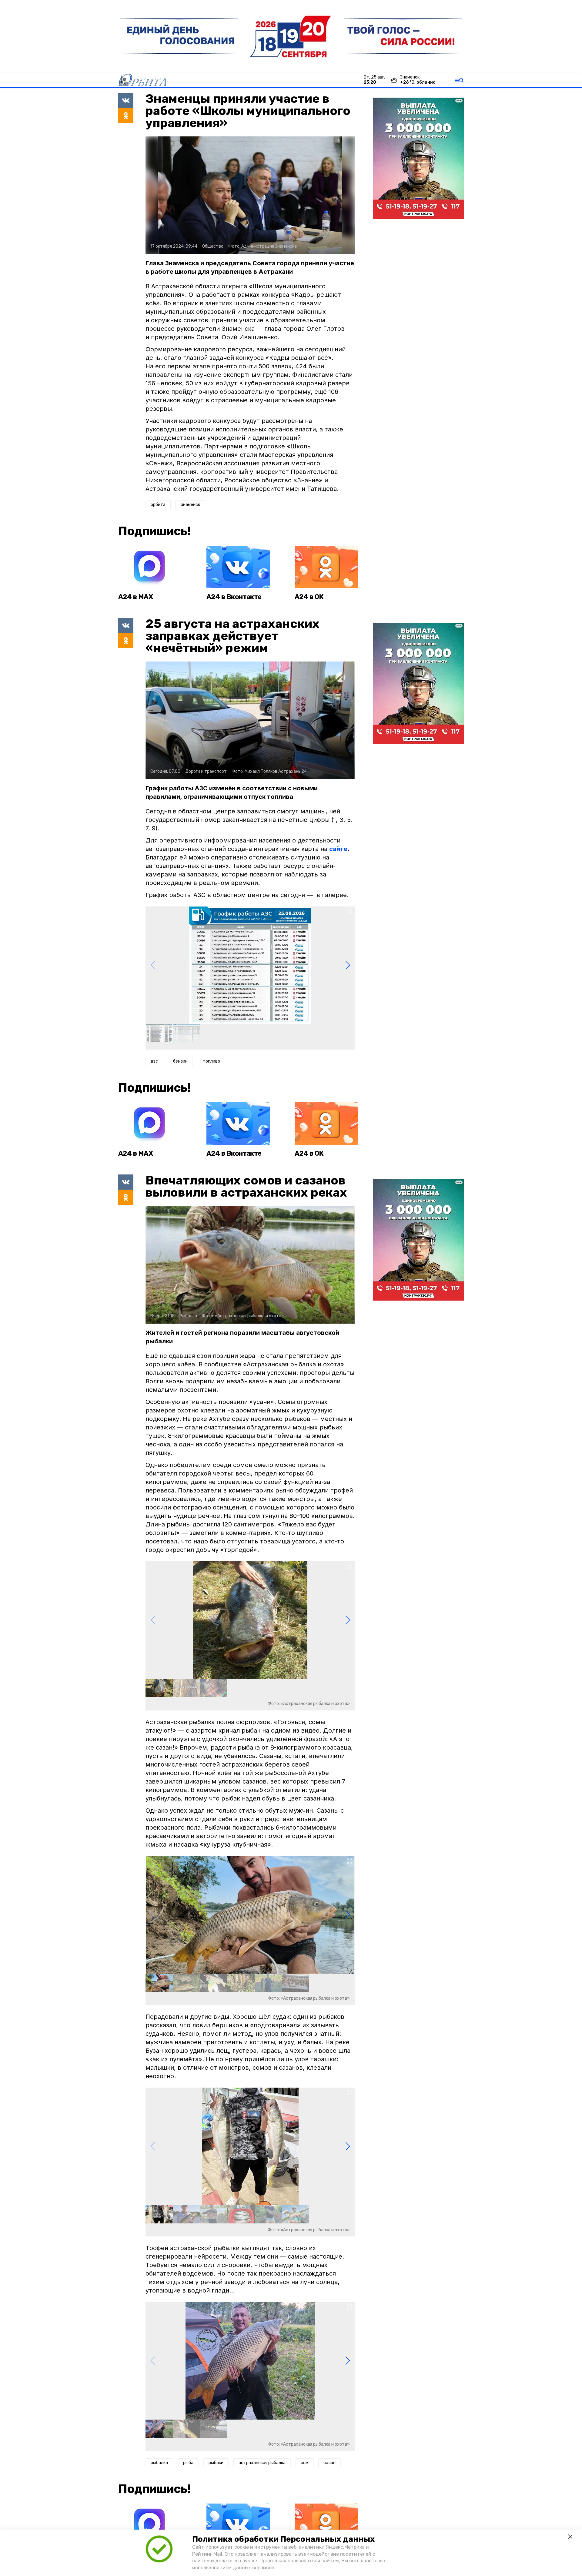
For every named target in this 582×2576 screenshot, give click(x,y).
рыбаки (216, 2463)
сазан (329, 2463)
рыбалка (159, 2463)
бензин (180, 1061)
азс (154, 1061)
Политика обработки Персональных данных (283, 2539)
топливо (211, 1061)
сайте (338, 849)
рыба (188, 2463)
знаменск (190, 505)
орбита (158, 505)
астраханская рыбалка (262, 2463)
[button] (348, 965)
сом (304, 2463)
